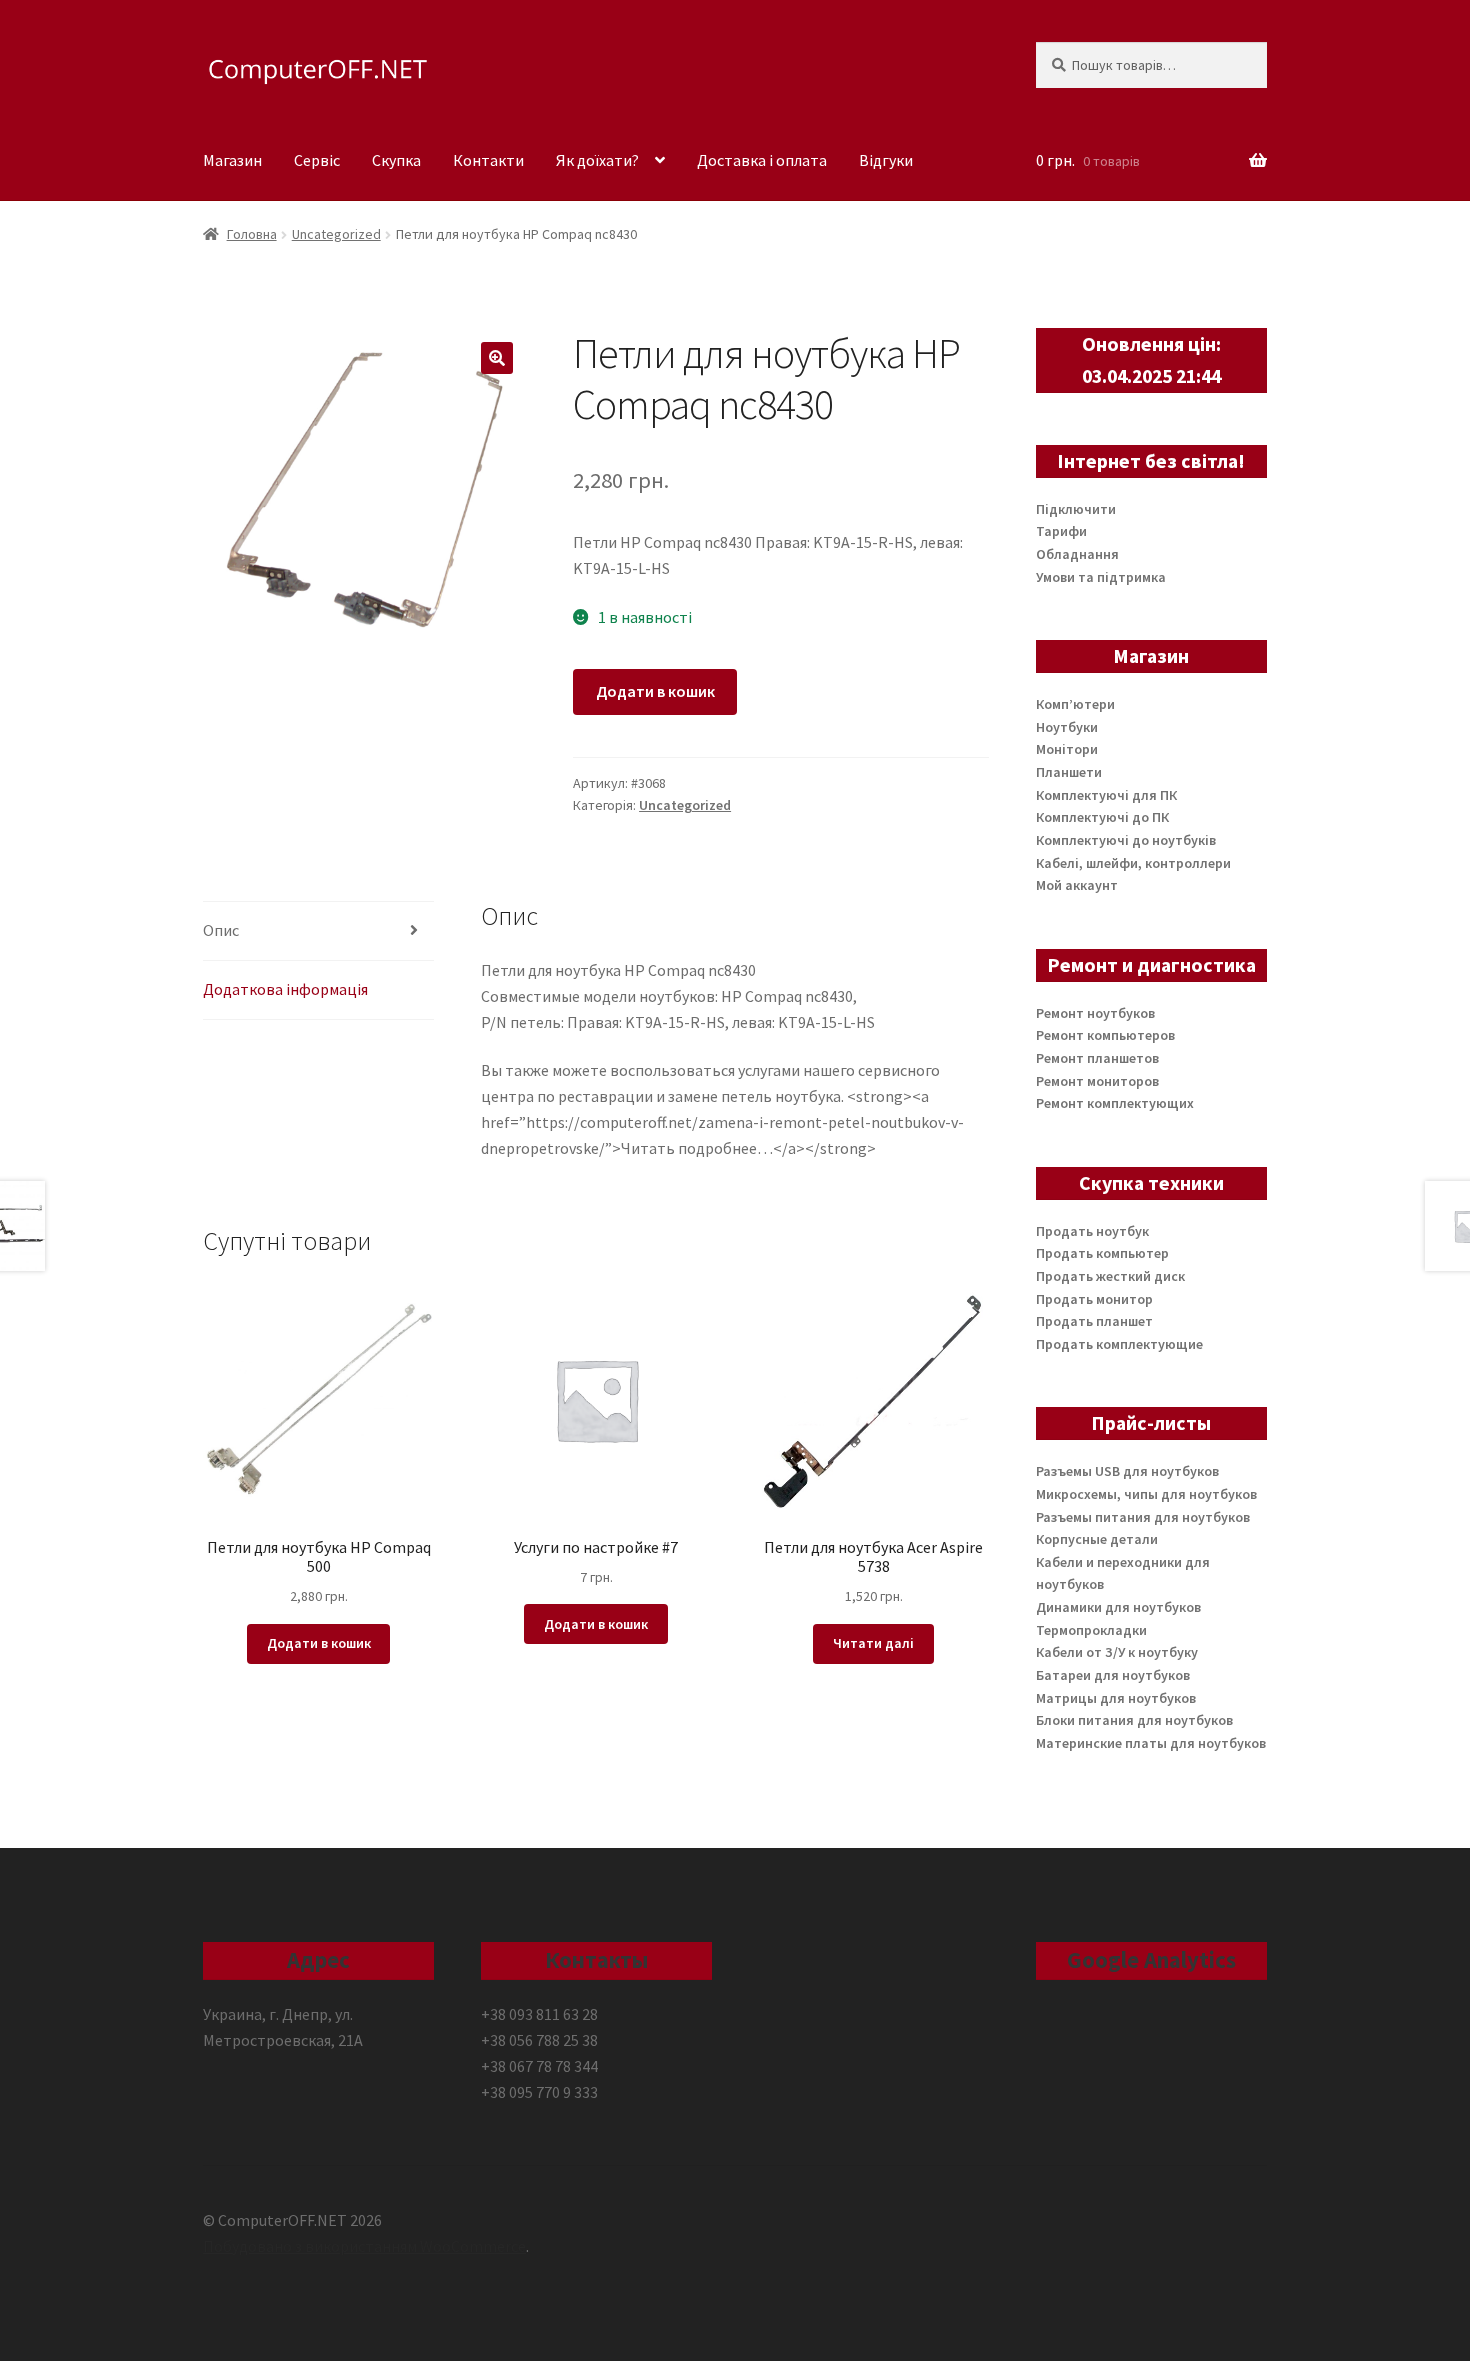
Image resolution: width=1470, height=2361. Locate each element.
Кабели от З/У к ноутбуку (1117, 1652)
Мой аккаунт (1077, 885)
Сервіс (317, 160)
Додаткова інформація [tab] (285, 989)
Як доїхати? (597, 160)
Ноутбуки (1067, 727)
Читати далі (873, 1643)
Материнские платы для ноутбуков (1151, 1743)
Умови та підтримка (1101, 577)
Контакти (488, 160)
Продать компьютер (1102, 1253)
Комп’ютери (1075, 704)
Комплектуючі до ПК (1102, 817)
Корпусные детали (1097, 1539)
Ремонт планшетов (1097, 1058)
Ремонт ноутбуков (1095, 1013)
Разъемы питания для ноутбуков (1143, 1517)
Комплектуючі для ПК (1106, 795)
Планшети (1069, 772)
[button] (497, 358)
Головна (252, 234)
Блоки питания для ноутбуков (1134, 1720)
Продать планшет (1094, 1321)
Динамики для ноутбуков (1118, 1607)
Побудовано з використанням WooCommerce (364, 2246)
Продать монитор (1094, 1299)
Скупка (396, 160)
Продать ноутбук (1092, 1231)
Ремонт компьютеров (1105, 1035)
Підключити (1076, 509)
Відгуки (886, 160)
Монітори (1067, 749)
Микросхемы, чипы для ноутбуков (1146, 1494)
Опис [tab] (221, 930)
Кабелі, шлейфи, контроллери (1133, 863)
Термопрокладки (1091, 1630)
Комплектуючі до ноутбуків (1126, 840)
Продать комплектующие (1119, 1344)
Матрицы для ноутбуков (1116, 1698)
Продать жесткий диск (1110, 1276)
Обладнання (1077, 554)
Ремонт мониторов (1097, 1081)
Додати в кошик (655, 691)
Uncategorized (336, 234)
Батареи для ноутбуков (1113, 1675)
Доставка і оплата (762, 160)
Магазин (232, 160)
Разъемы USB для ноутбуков (1127, 1471)
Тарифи (1061, 531)
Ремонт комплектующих (1115, 1103)
